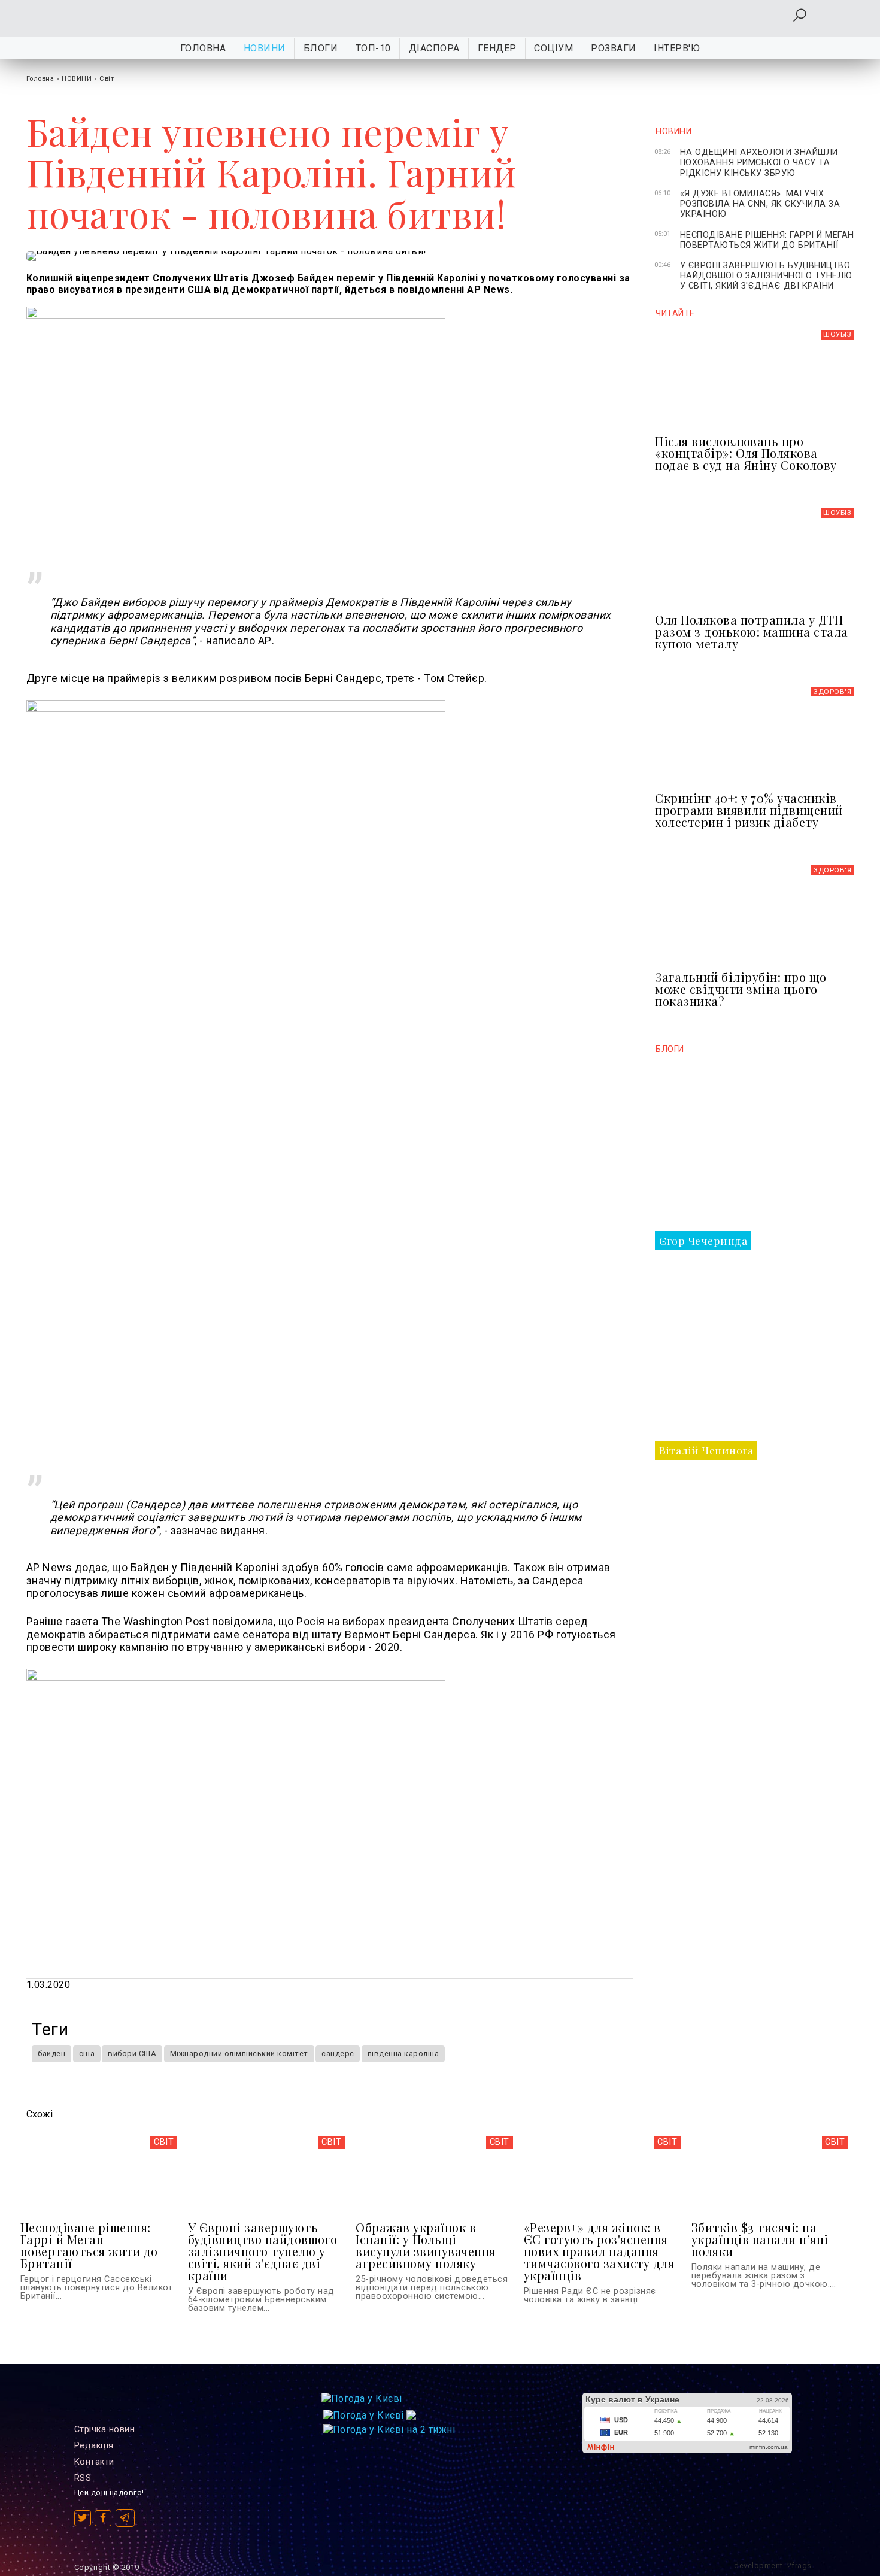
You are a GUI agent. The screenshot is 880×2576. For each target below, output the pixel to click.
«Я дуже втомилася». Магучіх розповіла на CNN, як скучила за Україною (760, 204)
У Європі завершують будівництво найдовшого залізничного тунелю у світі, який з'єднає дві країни (766, 276)
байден (51, 2054)
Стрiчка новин (105, 2430)
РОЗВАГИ (614, 48)
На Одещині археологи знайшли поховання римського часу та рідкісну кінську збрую (759, 163)
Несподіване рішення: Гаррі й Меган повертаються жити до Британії (767, 240)
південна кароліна (403, 2054)
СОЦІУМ (553, 48)
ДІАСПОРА (434, 48)
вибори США (132, 2054)
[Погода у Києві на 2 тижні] (389, 2427)
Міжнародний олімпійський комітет (239, 2054)
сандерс (338, 2054)
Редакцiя (94, 2446)
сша (87, 2054)
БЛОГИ (321, 48)
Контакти (94, 2462)
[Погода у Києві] (362, 2398)
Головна (203, 48)
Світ (107, 79)
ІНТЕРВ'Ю (677, 48)
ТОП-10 (373, 48)
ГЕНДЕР (497, 48)
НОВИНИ (265, 48)
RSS (83, 2478)
